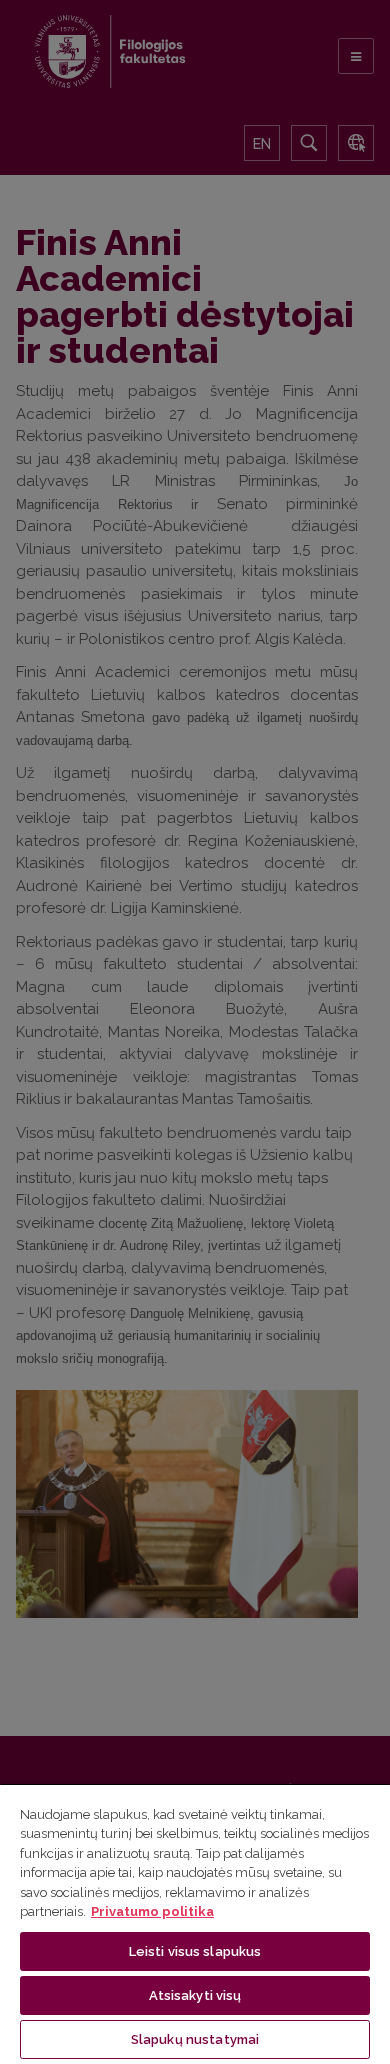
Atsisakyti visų (195, 1995)
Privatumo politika (152, 1911)
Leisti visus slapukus (195, 1951)
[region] (195, 1923)
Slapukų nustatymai (195, 2039)
